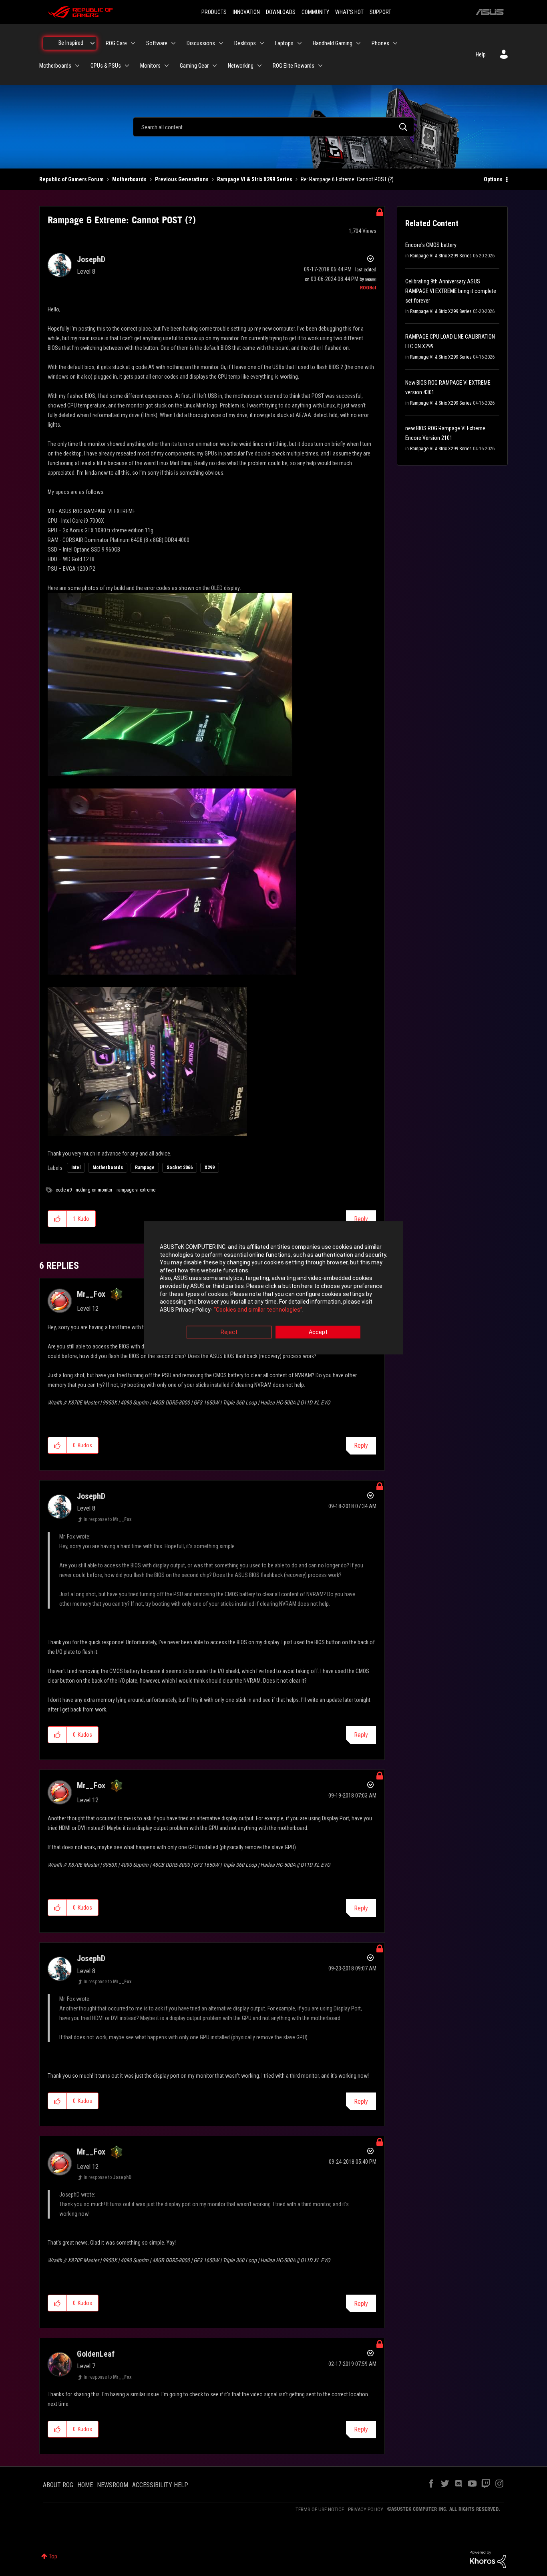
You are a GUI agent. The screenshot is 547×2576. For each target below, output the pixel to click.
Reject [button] (229, 1332)
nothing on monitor (94, 1190)
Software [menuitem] (157, 43)
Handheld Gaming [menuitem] (333, 43)
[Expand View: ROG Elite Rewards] (320, 66)
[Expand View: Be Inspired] (93, 43)
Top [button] (53, 2556)
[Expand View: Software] (173, 43)
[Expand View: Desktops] (262, 43)
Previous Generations (182, 179)
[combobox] (273, 127)
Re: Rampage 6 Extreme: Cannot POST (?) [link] (347, 179)
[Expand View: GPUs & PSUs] (127, 66)
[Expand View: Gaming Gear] (215, 66)
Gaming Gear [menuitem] (194, 66)
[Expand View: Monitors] (167, 66)
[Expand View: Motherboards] (77, 66)
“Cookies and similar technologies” (258, 1310)
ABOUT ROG (58, 2485)
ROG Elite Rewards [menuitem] (294, 66)
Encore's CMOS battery (431, 245)
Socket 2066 (180, 1168)
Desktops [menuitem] (245, 43)
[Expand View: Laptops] (300, 43)
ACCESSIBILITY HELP (160, 2485)
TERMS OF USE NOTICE (320, 2509)
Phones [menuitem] (380, 43)
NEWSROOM (113, 2485)
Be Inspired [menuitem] (71, 43)
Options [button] (493, 179)
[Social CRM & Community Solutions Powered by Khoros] (488, 2559)
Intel (76, 1168)
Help (481, 54)
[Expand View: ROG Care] (133, 43)
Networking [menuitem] (241, 66)
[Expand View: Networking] (259, 66)
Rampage (145, 1168)
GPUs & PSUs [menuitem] (106, 66)
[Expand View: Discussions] (221, 43)
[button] (57, 1219)
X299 (210, 1168)
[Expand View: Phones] (395, 43)
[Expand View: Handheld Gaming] (358, 43)
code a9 (64, 1190)
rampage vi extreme (136, 1190)
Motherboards (129, 179)
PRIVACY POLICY (366, 2509)
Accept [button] (318, 1332)
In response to (108, 1519)
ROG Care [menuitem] (116, 43)
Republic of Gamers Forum (71, 179)
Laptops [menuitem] (284, 43)
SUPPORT (380, 12)
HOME (85, 2485)
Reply (361, 1219)
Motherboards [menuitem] (55, 66)
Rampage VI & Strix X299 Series (255, 179)
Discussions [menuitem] (201, 43)
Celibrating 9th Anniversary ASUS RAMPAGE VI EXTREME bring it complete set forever (451, 291)
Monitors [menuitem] (150, 66)
